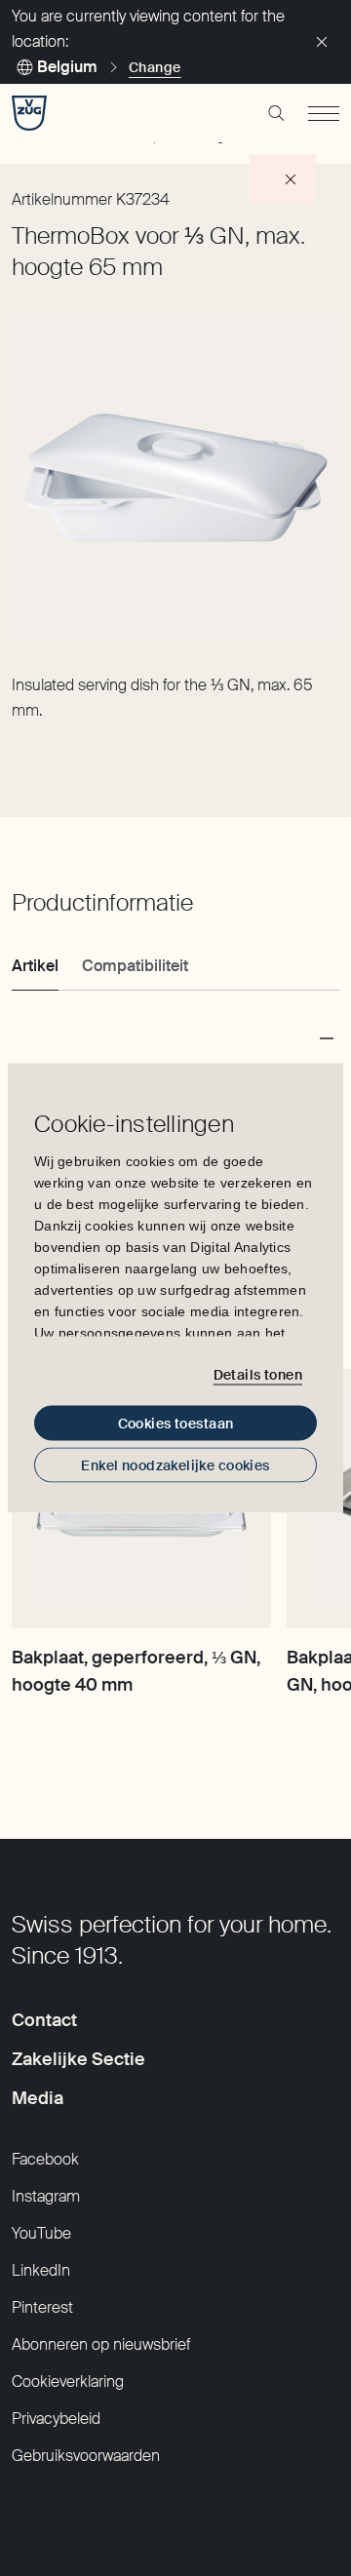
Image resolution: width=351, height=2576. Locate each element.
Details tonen (258, 1374)
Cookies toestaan (176, 1424)
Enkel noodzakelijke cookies (175, 1465)
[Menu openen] (324, 113)
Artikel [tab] (35, 966)
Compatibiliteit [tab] (135, 966)
